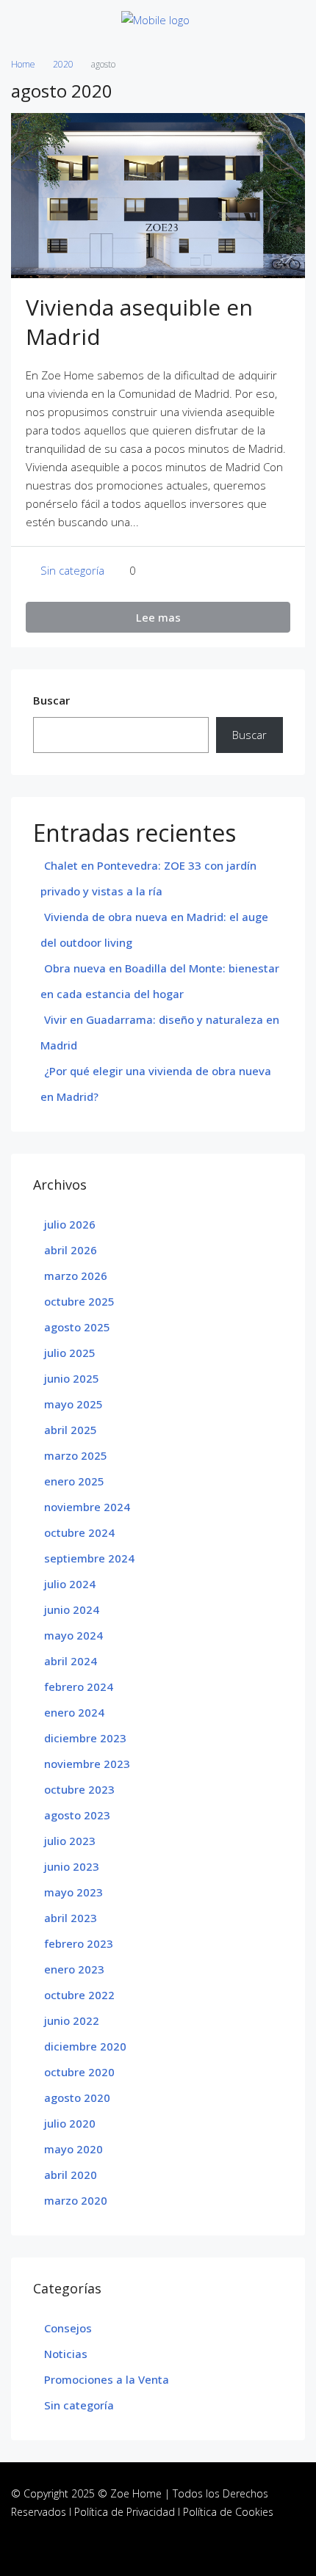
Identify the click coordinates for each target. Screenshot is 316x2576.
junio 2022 (72, 2020)
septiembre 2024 (89, 1558)
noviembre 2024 (87, 1507)
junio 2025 (72, 1378)
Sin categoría (72, 570)
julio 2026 (70, 1224)
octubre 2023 (79, 1789)
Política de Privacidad (125, 2512)
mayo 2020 (73, 2149)
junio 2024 (72, 1609)
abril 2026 (71, 1250)
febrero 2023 (79, 1943)
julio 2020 (70, 2123)
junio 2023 (72, 1866)
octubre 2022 (79, 1995)
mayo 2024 (73, 1635)
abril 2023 (71, 1918)
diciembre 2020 (85, 2046)
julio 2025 (70, 1353)
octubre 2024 (79, 1532)
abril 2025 (71, 1430)
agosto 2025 (77, 1327)
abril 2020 (71, 2175)
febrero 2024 (79, 1687)
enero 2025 (74, 1481)
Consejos (68, 2328)
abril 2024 (71, 1661)
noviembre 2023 (87, 1764)
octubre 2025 (79, 1301)
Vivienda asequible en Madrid (139, 322)
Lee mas (158, 617)
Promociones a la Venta (107, 2379)
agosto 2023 (77, 1815)
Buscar (51, 700)
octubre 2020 (79, 2072)
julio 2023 (70, 1841)
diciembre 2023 (85, 1738)
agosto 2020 (77, 2097)
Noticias (66, 2354)
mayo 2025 (73, 1404)
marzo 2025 (76, 1455)
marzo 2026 (76, 1276)
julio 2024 (70, 1584)
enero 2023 (74, 1969)
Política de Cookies (228, 2512)
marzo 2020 (76, 2200)
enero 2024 (74, 1712)
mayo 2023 (73, 1892)
